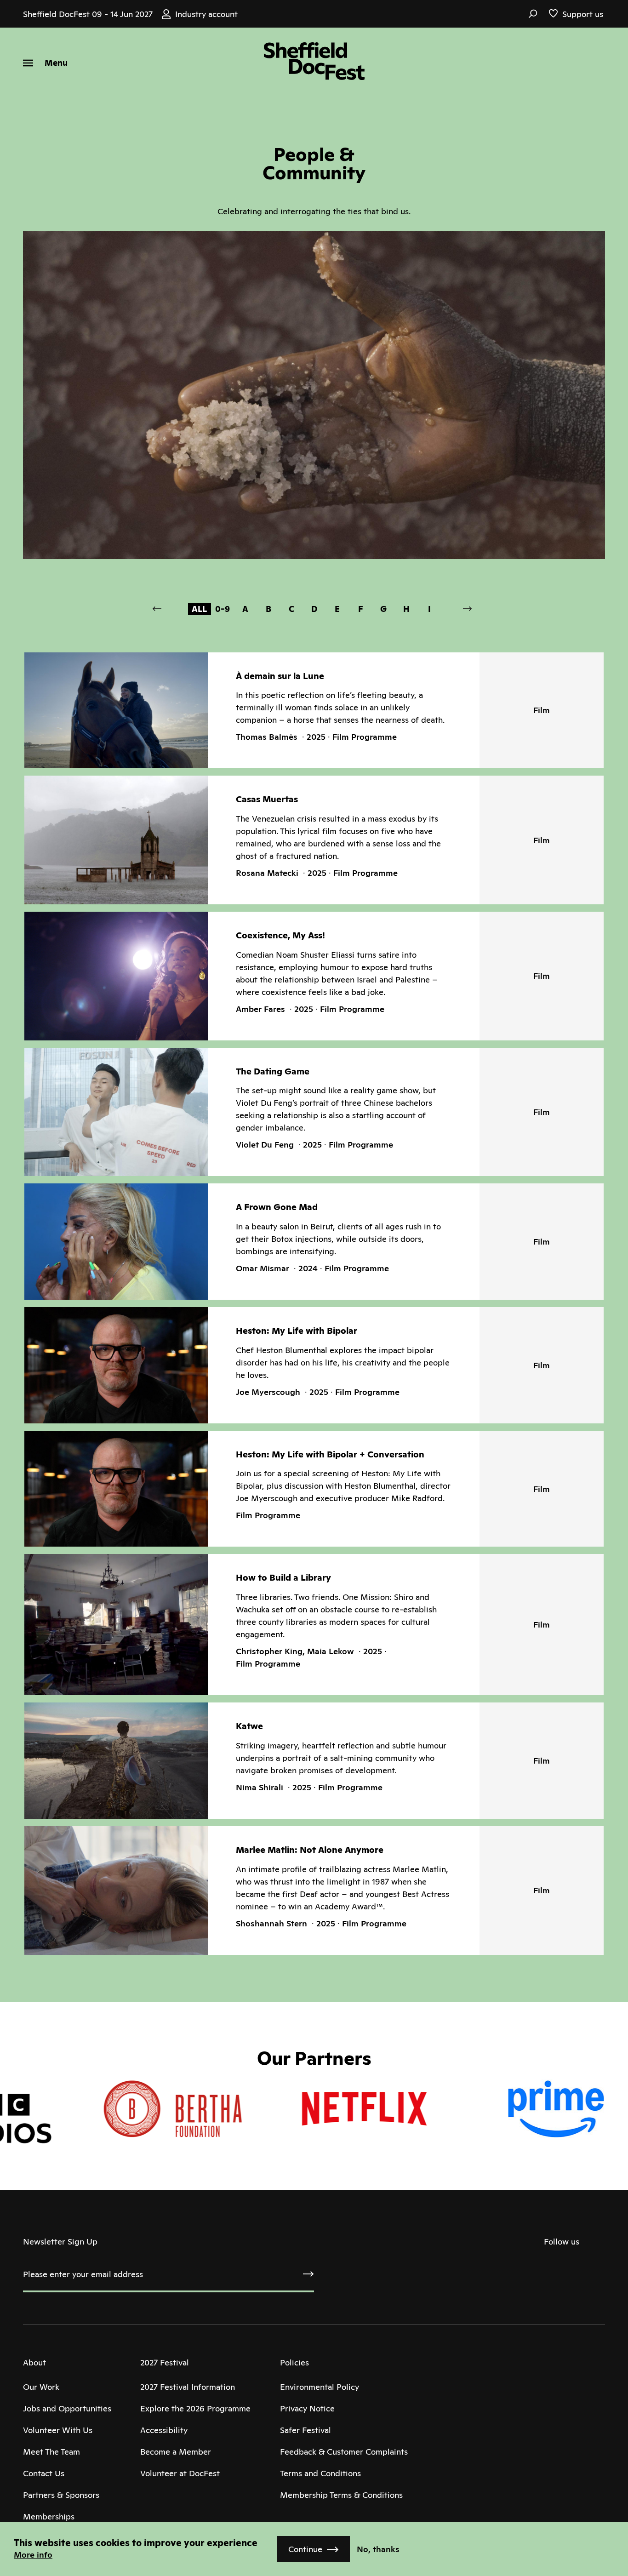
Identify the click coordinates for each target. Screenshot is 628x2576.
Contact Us (44, 2473)
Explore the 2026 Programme (195, 2408)
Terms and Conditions (320, 2473)
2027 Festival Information (188, 2387)
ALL (199, 609)
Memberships (49, 2516)
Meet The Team (51, 2452)
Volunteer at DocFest (180, 2473)
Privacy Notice (307, 2408)
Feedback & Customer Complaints (344, 2452)
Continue (305, 2549)
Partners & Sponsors (61, 2495)
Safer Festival (305, 2430)
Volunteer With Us (58, 2430)
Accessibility (164, 2430)
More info (33, 2555)
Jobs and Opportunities (67, 2408)
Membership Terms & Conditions (341, 2495)
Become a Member (176, 2452)
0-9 (223, 609)
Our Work (41, 2387)
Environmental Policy (320, 2387)
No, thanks (378, 2549)
